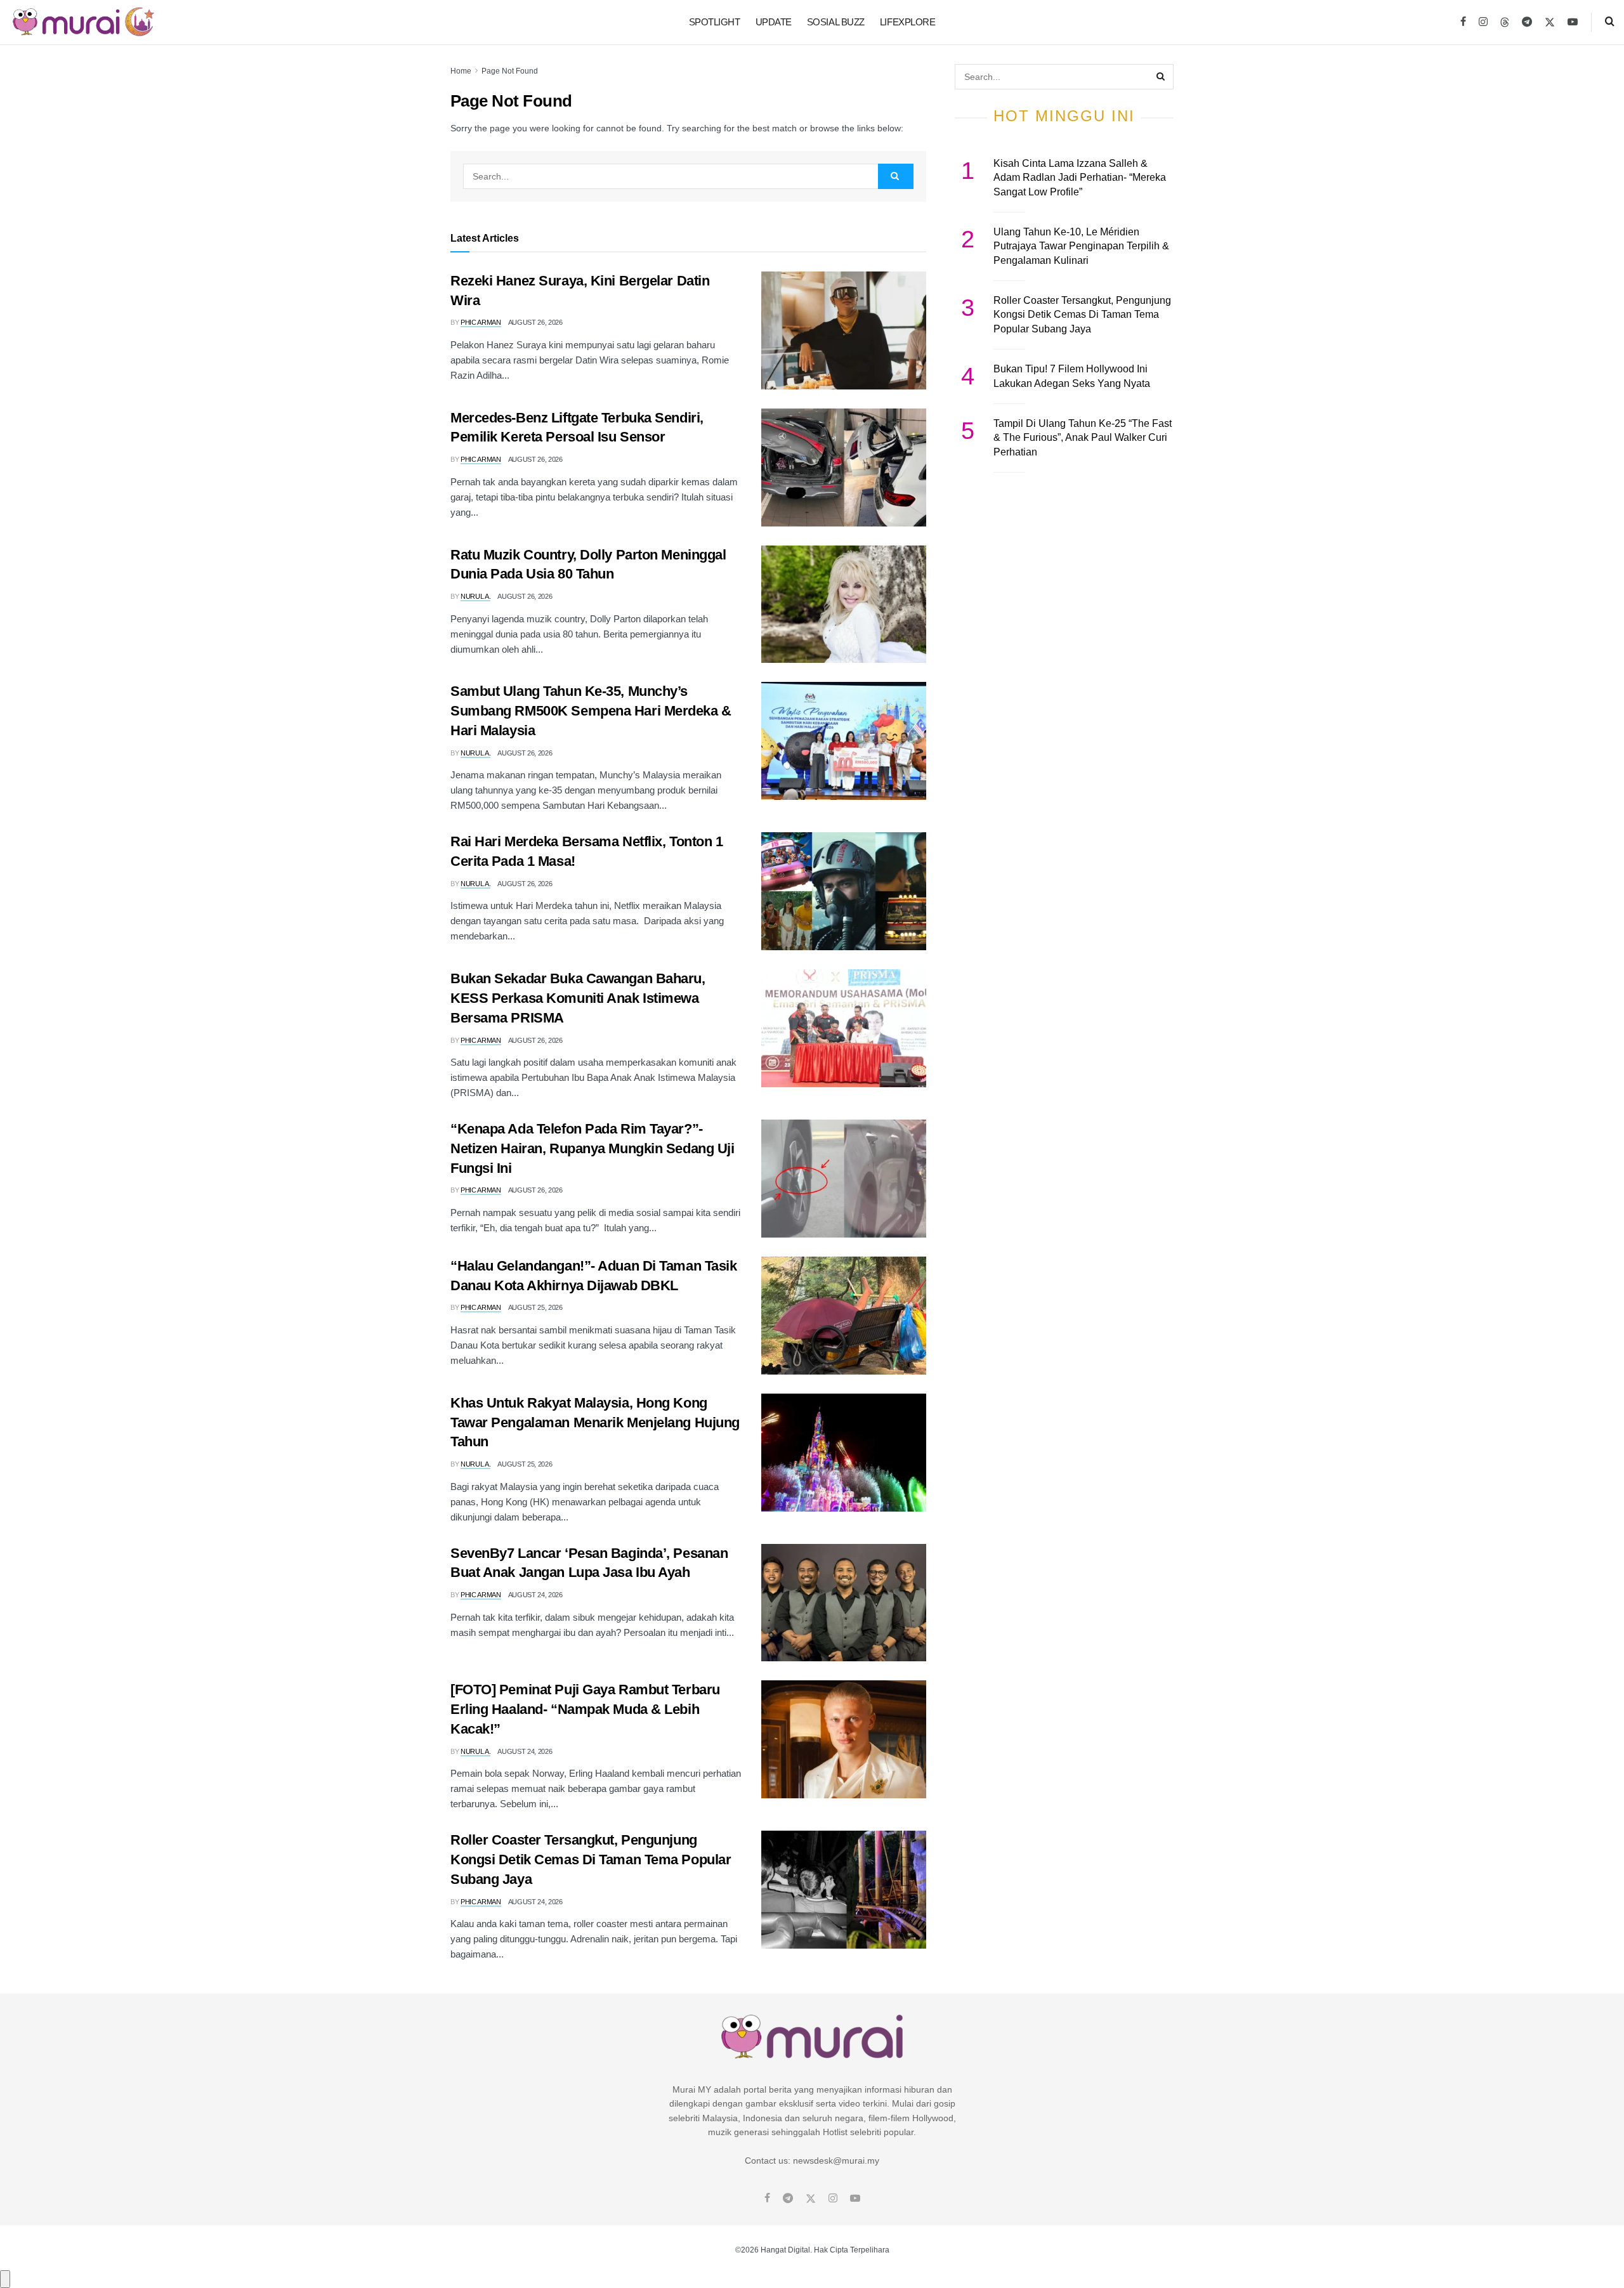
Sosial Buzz (836, 22)
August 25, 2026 (535, 1307)
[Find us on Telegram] (1527, 22)
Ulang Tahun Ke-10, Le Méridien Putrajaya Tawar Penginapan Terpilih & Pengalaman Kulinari (1081, 246)
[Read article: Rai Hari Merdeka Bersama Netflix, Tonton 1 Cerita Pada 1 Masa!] (844, 891)
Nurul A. (475, 596)
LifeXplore (908, 22)
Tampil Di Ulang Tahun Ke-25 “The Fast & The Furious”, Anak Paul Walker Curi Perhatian (1083, 438)
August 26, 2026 (535, 322)
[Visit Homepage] (83, 22)
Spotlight (715, 22)
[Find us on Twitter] (1550, 22)
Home (461, 71)
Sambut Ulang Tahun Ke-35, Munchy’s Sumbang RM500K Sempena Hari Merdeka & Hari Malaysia (591, 711)
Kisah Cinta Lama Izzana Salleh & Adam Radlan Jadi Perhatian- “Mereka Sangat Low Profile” (1080, 178)
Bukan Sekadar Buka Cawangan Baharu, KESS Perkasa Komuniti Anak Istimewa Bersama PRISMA (578, 998)
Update (774, 22)
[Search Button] (1610, 22)
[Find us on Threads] (1505, 23)
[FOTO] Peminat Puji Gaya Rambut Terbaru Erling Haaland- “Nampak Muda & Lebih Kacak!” (585, 1709)
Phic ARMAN (481, 322)
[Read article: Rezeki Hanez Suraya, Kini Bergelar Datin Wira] (844, 330)
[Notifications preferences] (5, 2279)
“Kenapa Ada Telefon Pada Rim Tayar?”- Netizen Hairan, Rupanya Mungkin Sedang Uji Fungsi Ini (593, 1148)
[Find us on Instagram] (1483, 22)
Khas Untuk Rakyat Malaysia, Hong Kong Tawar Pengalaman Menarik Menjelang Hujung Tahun (595, 1422)
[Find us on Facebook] (1463, 22)
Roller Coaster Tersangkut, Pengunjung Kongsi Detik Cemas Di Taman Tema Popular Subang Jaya (591, 1860)
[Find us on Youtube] (1573, 22)
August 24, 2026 (535, 1595)
